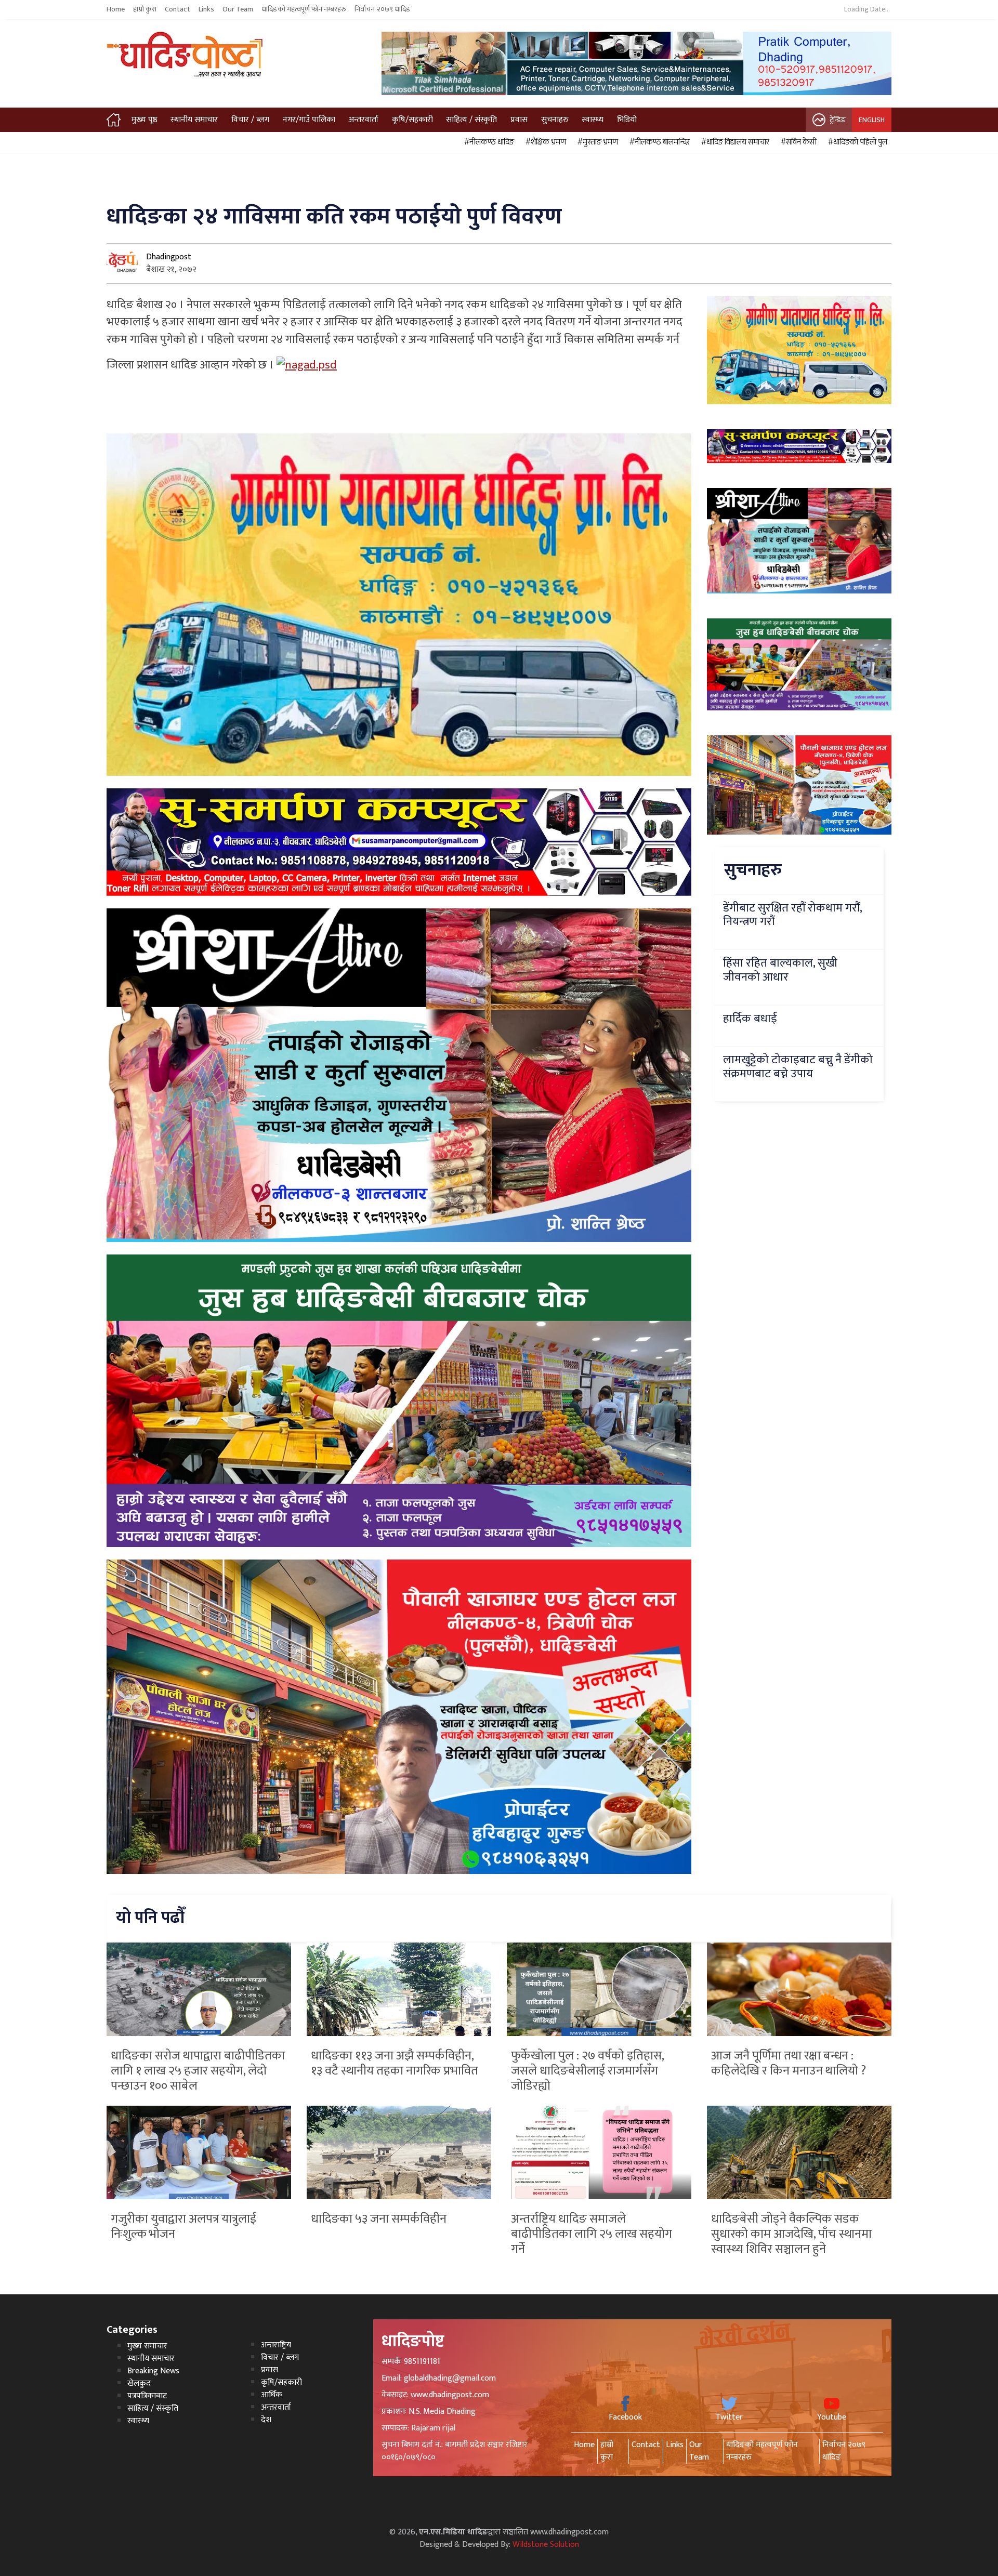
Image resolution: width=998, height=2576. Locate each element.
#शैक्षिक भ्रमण (544, 142)
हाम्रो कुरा (145, 9)
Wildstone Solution (546, 2545)
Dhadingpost (169, 257)
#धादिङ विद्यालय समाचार (734, 142)
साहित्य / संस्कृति (471, 120)
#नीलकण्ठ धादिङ (488, 142)
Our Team (238, 9)
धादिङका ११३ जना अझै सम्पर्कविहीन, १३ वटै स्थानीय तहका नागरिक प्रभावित (395, 2063)
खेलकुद (139, 2383)
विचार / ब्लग (250, 120)
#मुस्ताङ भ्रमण (596, 142)
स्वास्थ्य (593, 120)
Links (206, 9)
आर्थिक (272, 2395)
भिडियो (627, 120)
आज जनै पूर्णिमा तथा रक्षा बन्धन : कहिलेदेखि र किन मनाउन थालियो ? (789, 2063)
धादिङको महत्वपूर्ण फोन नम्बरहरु (304, 9)
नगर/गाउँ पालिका (309, 120)
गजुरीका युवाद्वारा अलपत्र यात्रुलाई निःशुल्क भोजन (183, 2227)
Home (116, 9)
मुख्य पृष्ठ (145, 120)
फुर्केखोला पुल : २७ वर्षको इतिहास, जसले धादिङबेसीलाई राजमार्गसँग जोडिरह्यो (587, 2071)
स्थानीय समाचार (194, 120)
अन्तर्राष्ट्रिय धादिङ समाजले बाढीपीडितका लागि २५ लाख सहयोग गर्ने (592, 2234)
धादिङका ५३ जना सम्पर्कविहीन (379, 2219)
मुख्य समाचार (147, 2346)
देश (266, 2420)
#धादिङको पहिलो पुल (856, 142)
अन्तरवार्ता (363, 120)
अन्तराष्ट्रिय (276, 2345)
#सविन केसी (797, 142)
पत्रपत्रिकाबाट (147, 2396)
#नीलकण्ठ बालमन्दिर (658, 142)
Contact (178, 9)
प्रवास (519, 120)
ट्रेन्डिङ (838, 120)
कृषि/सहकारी (412, 120)
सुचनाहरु (555, 120)
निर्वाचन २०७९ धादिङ (383, 9)
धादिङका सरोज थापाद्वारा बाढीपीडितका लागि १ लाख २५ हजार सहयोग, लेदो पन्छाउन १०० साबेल (198, 2071)
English (872, 120)
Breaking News (153, 2371)
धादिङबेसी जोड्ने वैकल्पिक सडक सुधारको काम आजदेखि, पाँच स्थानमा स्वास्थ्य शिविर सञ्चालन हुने (791, 2234)
